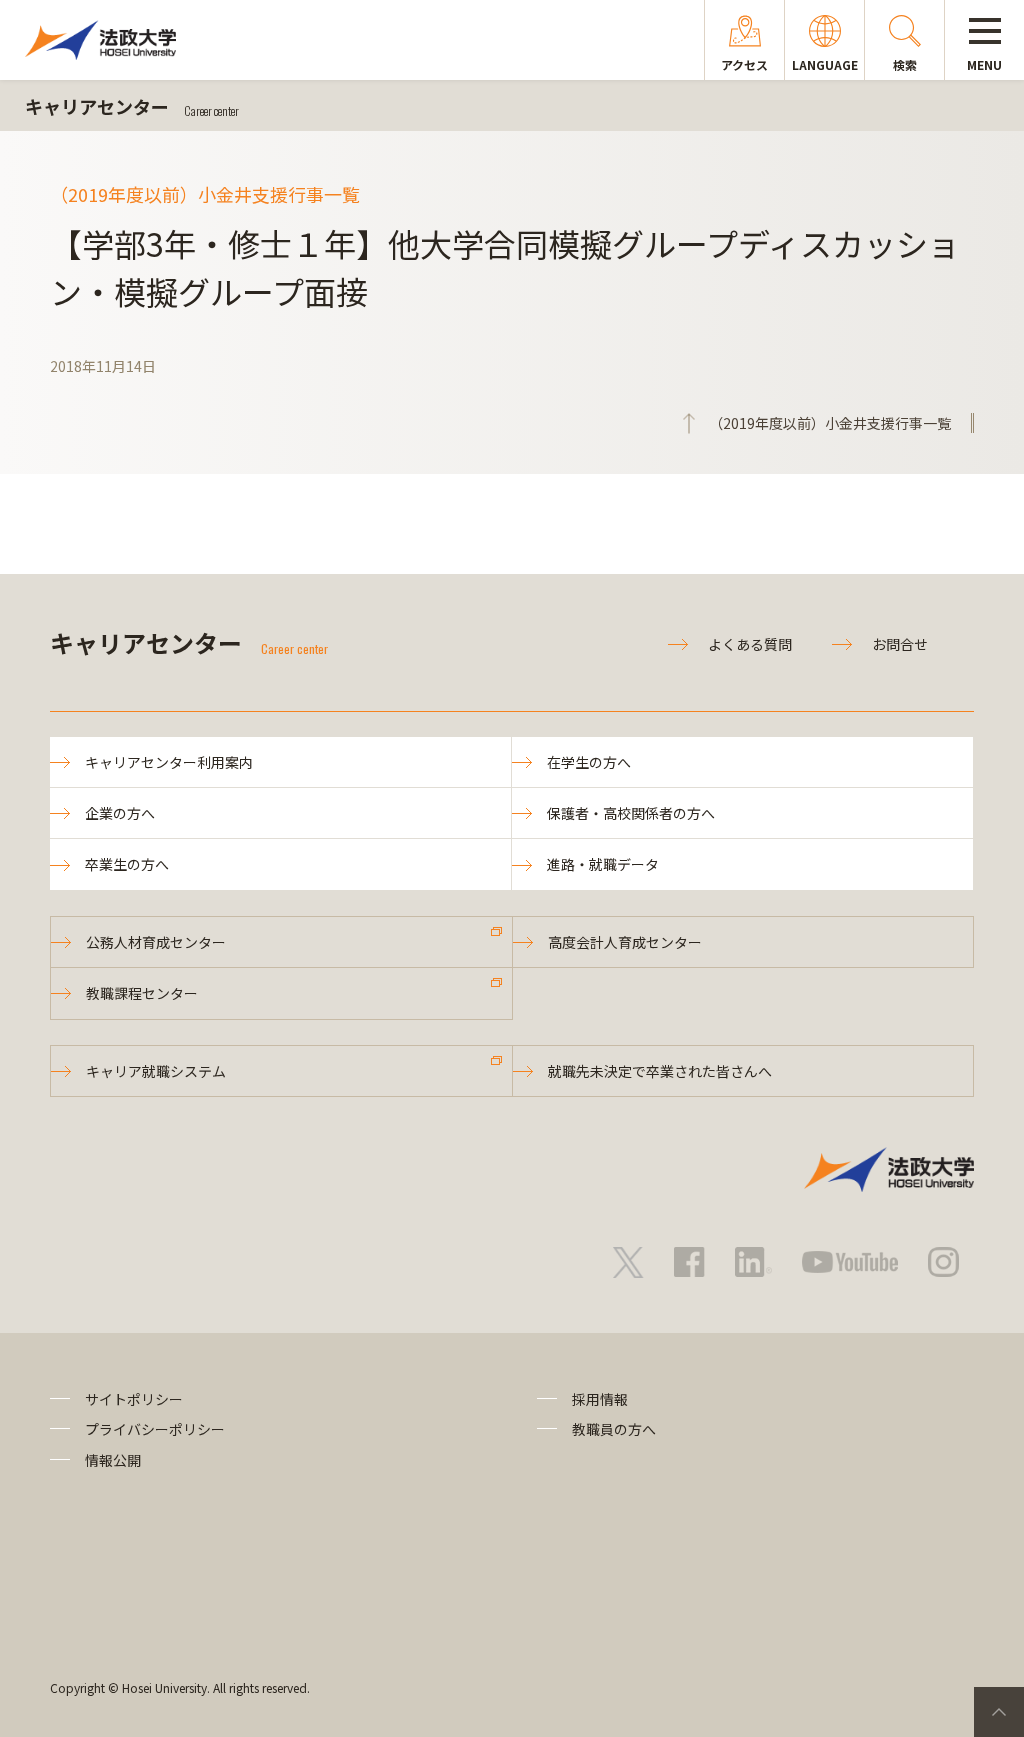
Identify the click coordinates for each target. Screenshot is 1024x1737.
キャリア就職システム (156, 1071)
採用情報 (600, 1399)
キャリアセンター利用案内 (169, 762)
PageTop (999, 1712)
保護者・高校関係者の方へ (631, 813)
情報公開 (113, 1460)
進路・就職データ (603, 864)
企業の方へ (120, 813)
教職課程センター (142, 993)
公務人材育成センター (156, 942)
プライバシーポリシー (155, 1429)
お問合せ (900, 644)
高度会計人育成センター (625, 942)
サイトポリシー (134, 1399)
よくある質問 (750, 644)
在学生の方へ (589, 762)
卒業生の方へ (127, 864)
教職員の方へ (614, 1429)
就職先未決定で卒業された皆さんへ (660, 1071)
